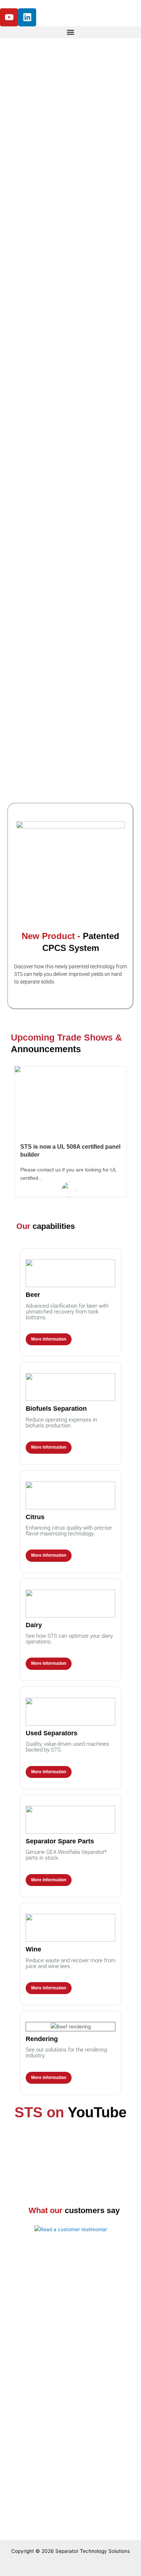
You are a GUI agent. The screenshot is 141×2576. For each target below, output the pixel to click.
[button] (70, 32)
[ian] (69, 1190)
